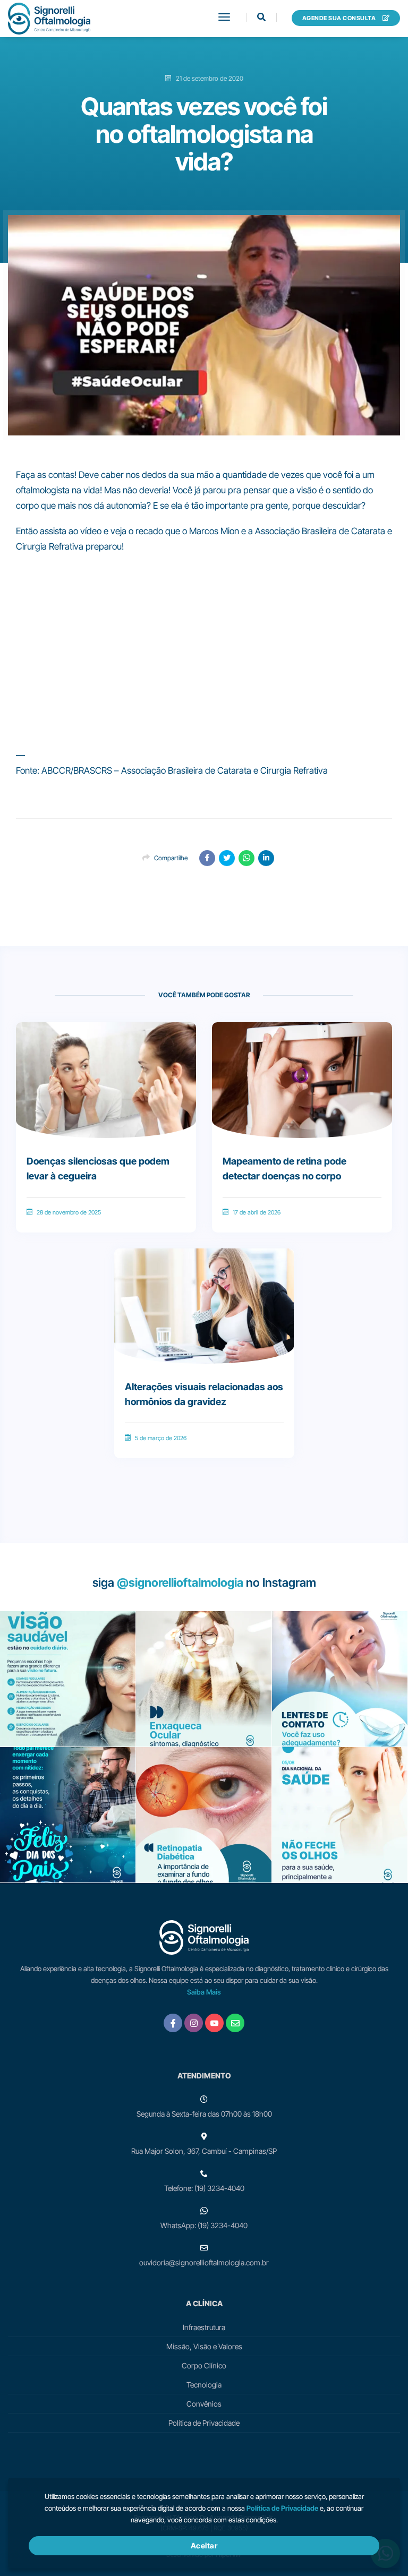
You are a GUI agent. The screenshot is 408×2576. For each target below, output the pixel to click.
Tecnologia (204, 2385)
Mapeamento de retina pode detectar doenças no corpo (284, 1169)
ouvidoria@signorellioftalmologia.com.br (204, 2262)
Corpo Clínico (204, 2365)
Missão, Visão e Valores (204, 2346)
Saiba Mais (204, 1992)
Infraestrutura (204, 2327)
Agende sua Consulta (340, 18)
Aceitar (204, 2545)
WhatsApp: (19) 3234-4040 (204, 2225)
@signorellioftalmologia (180, 1582)
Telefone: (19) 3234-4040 (204, 2188)
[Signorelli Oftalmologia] (49, 19)
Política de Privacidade (204, 2423)
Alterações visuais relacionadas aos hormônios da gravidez (204, 1394)
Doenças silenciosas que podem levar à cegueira (98, 1169)
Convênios (204, 2404)
